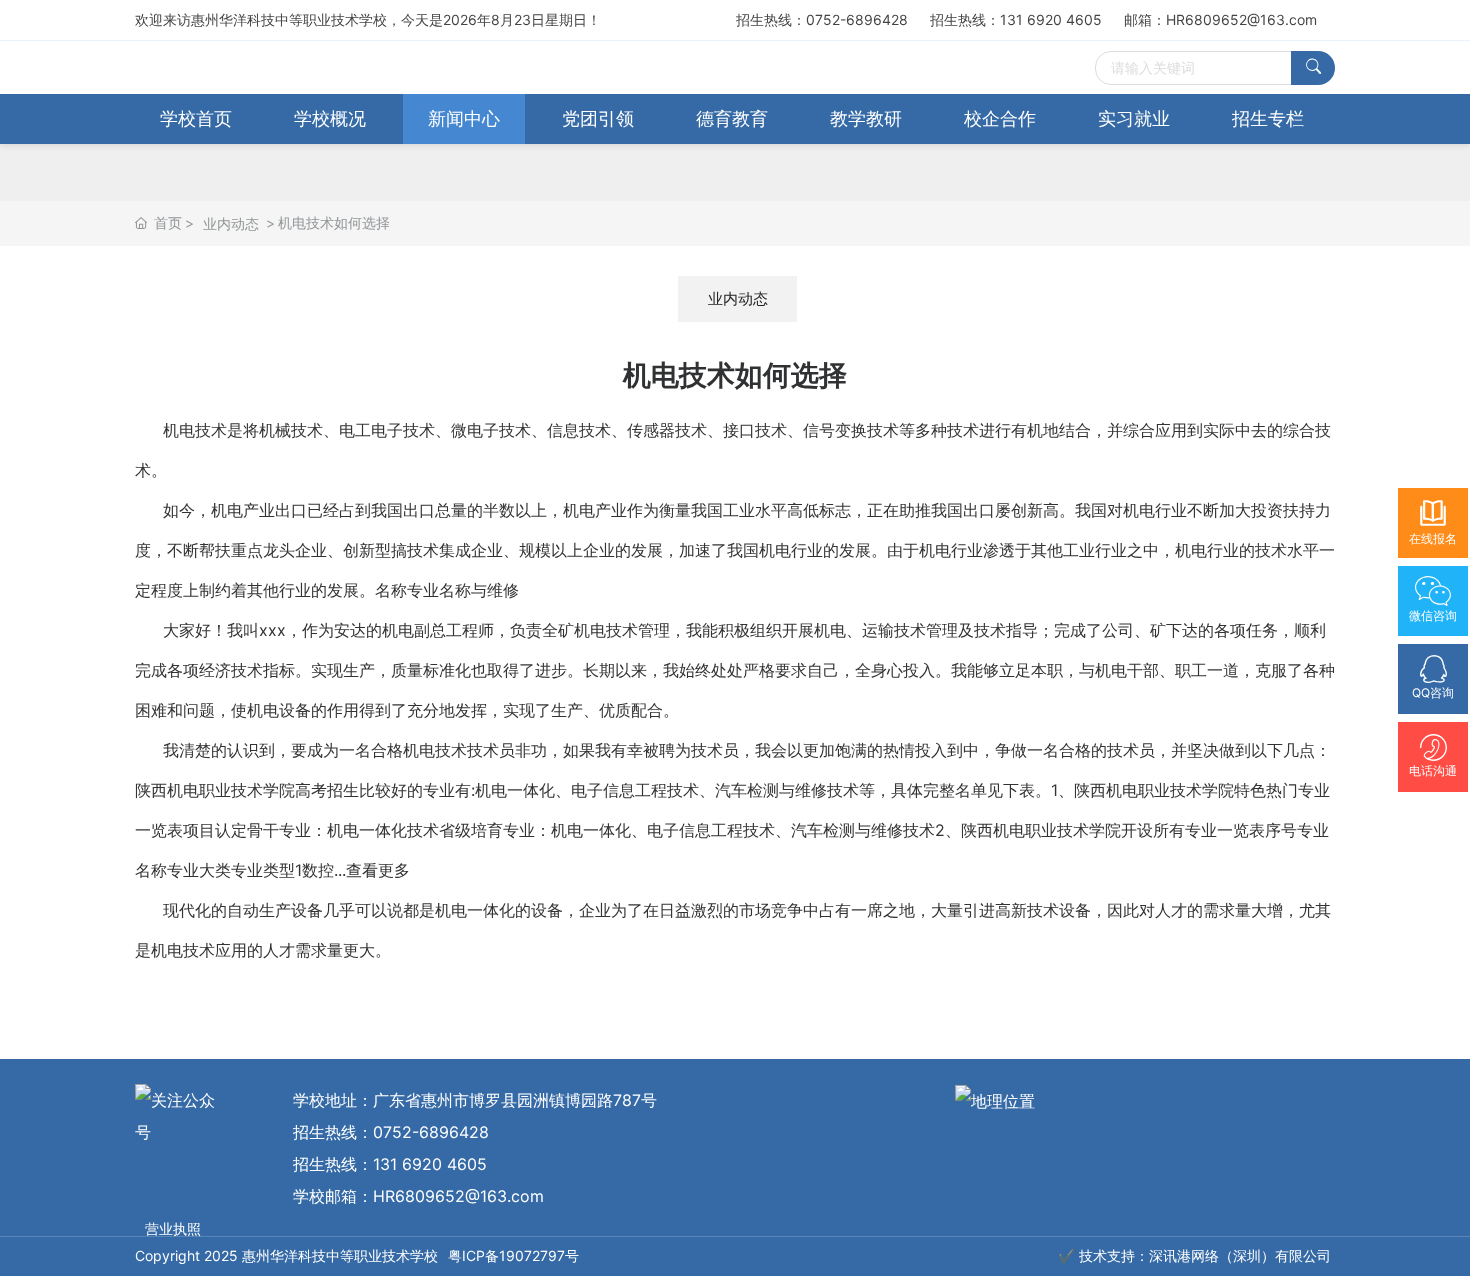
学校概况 (330, 118)
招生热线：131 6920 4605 (1023, 19)
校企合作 (1000, 118)
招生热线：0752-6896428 (829, 19)
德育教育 (732, 118)
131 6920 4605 (430, 1164)
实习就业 (1134, 118)
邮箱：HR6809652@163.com (1220, 19)
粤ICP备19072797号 (513, 1255)
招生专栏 (1268, 118)
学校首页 (196, 118)
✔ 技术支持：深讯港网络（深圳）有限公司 (1194, 1255)
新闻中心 (464, 118)
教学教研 (866, 118)
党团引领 (598, 118)
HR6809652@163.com (458, 1196)
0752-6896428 (431, 1132)
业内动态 (231, 223)
